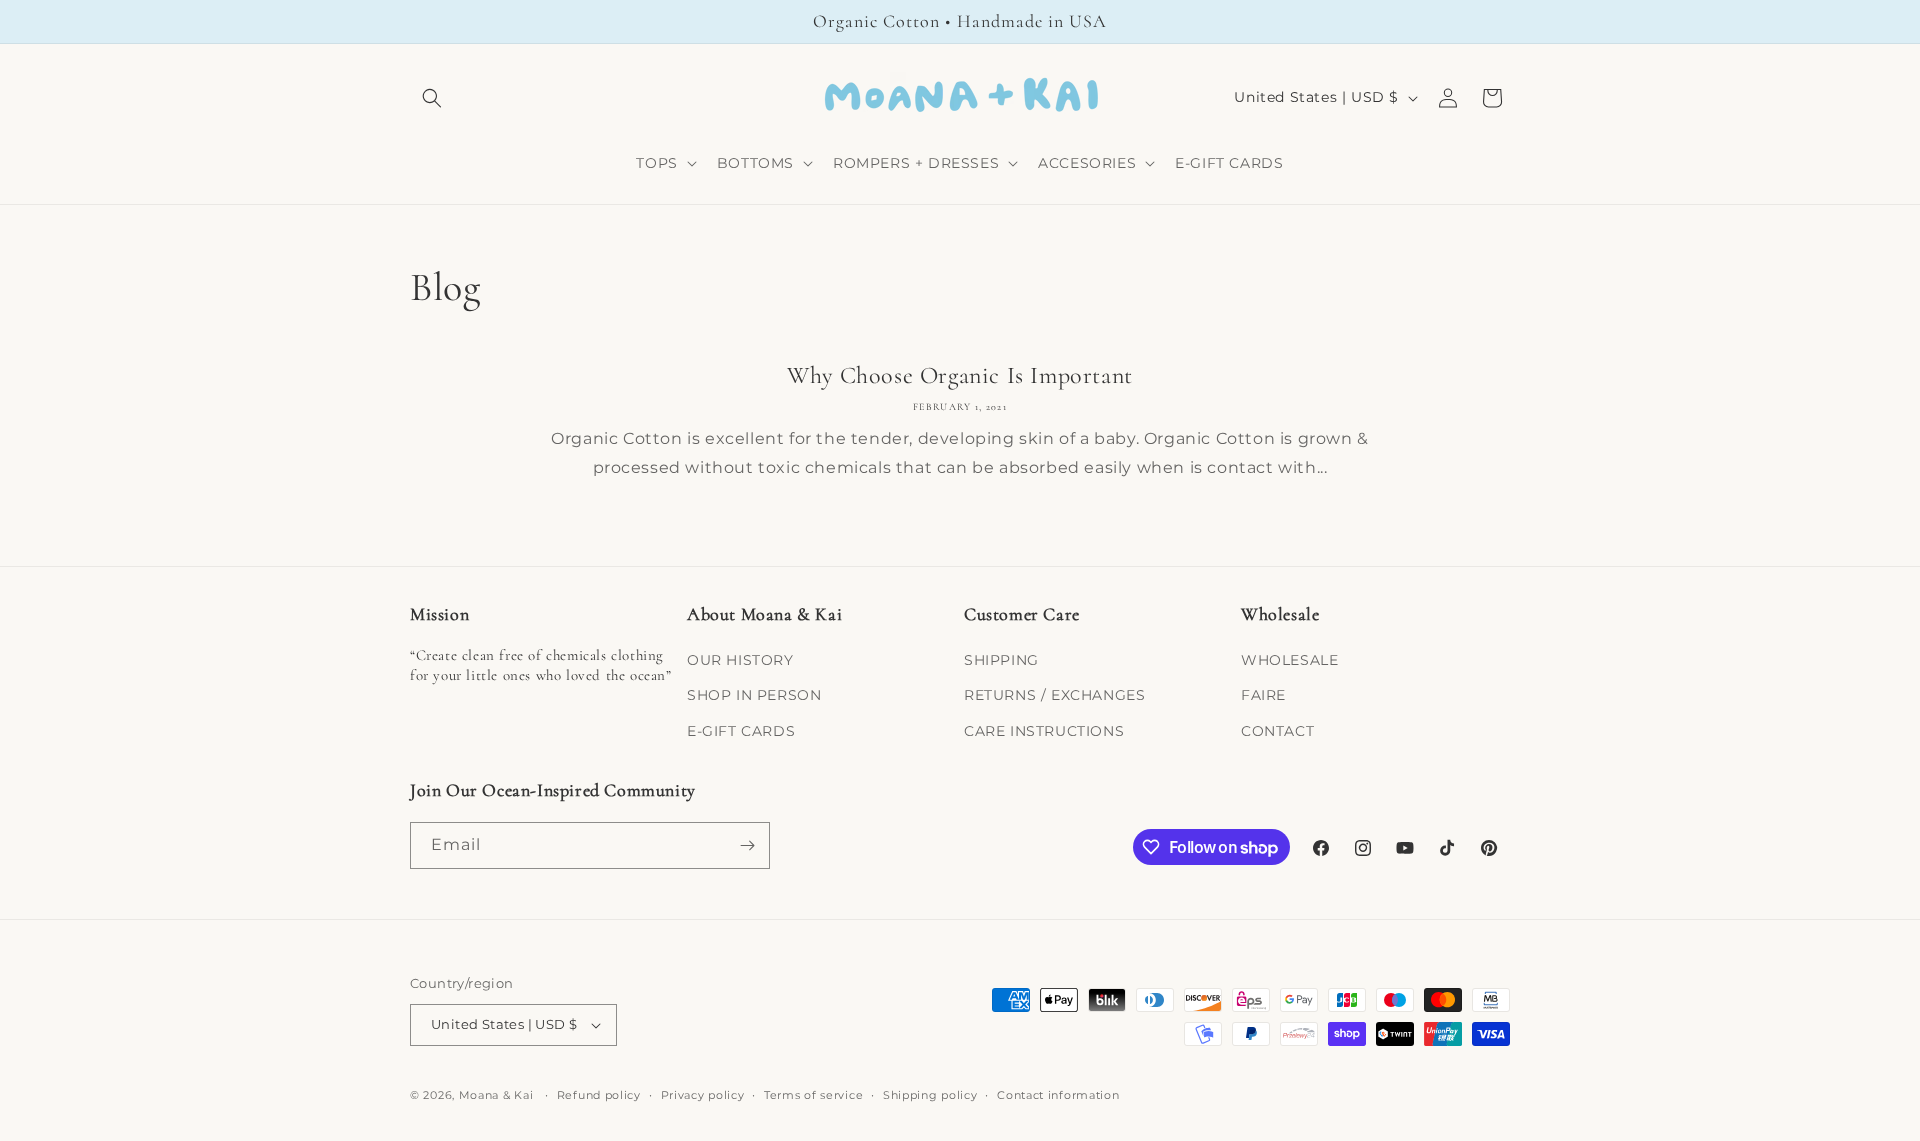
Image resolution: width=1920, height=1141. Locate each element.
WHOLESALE (1289, 660)
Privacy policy (703, 1095)
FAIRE (1263, 695)
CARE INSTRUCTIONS (1044, 731)
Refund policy (599, 1095)
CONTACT (1277, 731)
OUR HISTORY (740, 660)
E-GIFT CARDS (741, 731)
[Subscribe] (747, 845)
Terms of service (813, 1095)
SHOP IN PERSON (754, 695)
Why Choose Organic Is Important (960, 375)
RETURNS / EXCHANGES (1054, 695)
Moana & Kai (496, 1095)
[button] (432, 98)
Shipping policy (930, 1095)
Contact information (1058, 1095)
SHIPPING (1001, 660)
